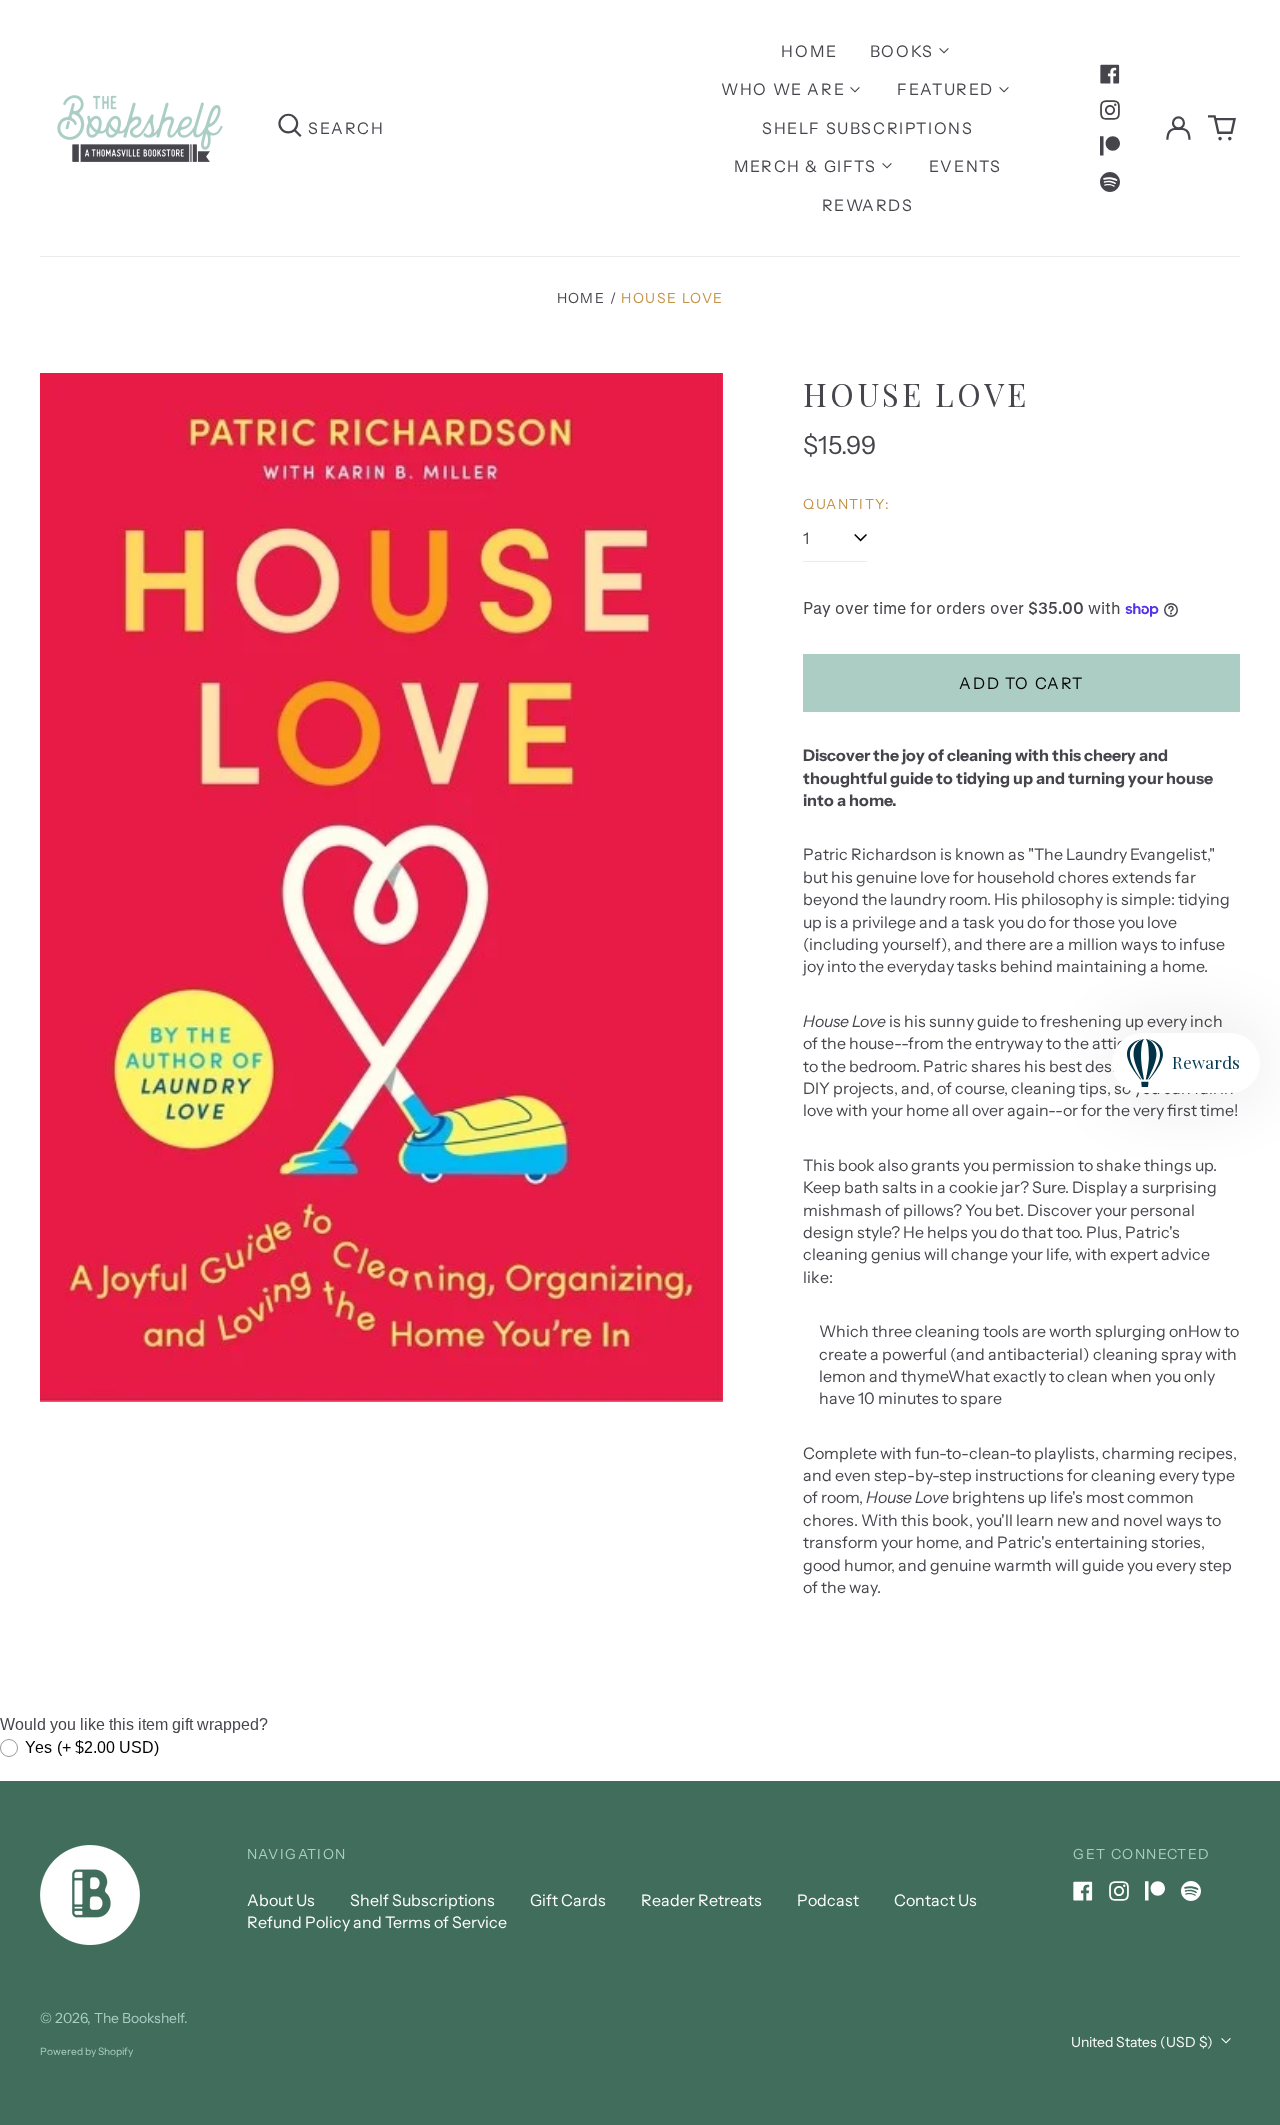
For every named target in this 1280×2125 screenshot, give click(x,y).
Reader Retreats (701, 1900)
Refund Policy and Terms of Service (377, 1922)
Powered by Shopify (86, 2051)
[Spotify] (1110, 182)
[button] (1222, 128)
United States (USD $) (1143, 2042)
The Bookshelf (139, 2018)
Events (965, 166)
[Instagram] (1110, 110)
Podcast (828, 1900)
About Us (281, 1900)
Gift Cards (568, 1900)
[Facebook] (1110, 74)
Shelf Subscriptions (867, 128)
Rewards (868, 205)
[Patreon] (1110, 146)
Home (809, 51)
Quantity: (846, 504)
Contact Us (935, 1900)
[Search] (290, 127)
